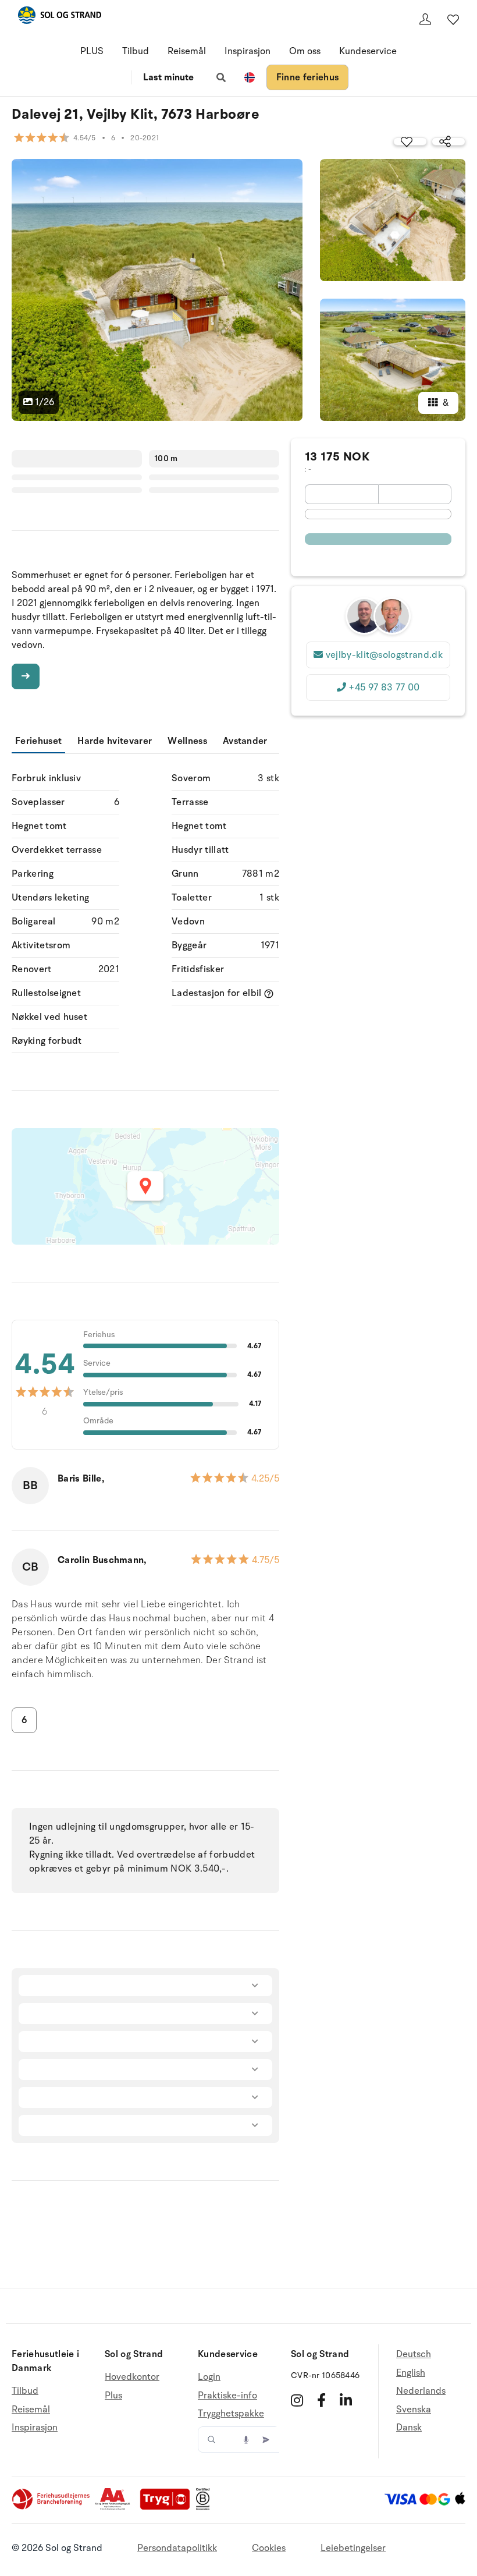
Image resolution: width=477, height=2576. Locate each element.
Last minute (168, 77)
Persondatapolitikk (177, 2548)
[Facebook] (321, 2400)
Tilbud (136, 51)
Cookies (269, 2548)
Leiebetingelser (353, 2548)
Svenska (414, 2410)
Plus (113, 2396)
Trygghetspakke (231, 2414)
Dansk (409, 2428)
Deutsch (414, 2354)
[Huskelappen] (453, 19)
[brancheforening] (52, 2507)
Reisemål (187, 51)
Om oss (305, 51)
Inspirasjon (248, 51)
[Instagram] (297, 2400)
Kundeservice (368, 51)
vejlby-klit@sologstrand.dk (384, 655)
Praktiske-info (227, 2396)
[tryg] (168, 2507)
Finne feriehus (307, 77)
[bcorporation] (206, 2507)
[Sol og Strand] (59, 17)
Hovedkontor (132, 2377)
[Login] (425, 19)
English (411, 2373)
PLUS (92, 51)
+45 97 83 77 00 (384, 688)
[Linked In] (346, 2400)
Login (209, 2377)
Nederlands (421, 2391)
